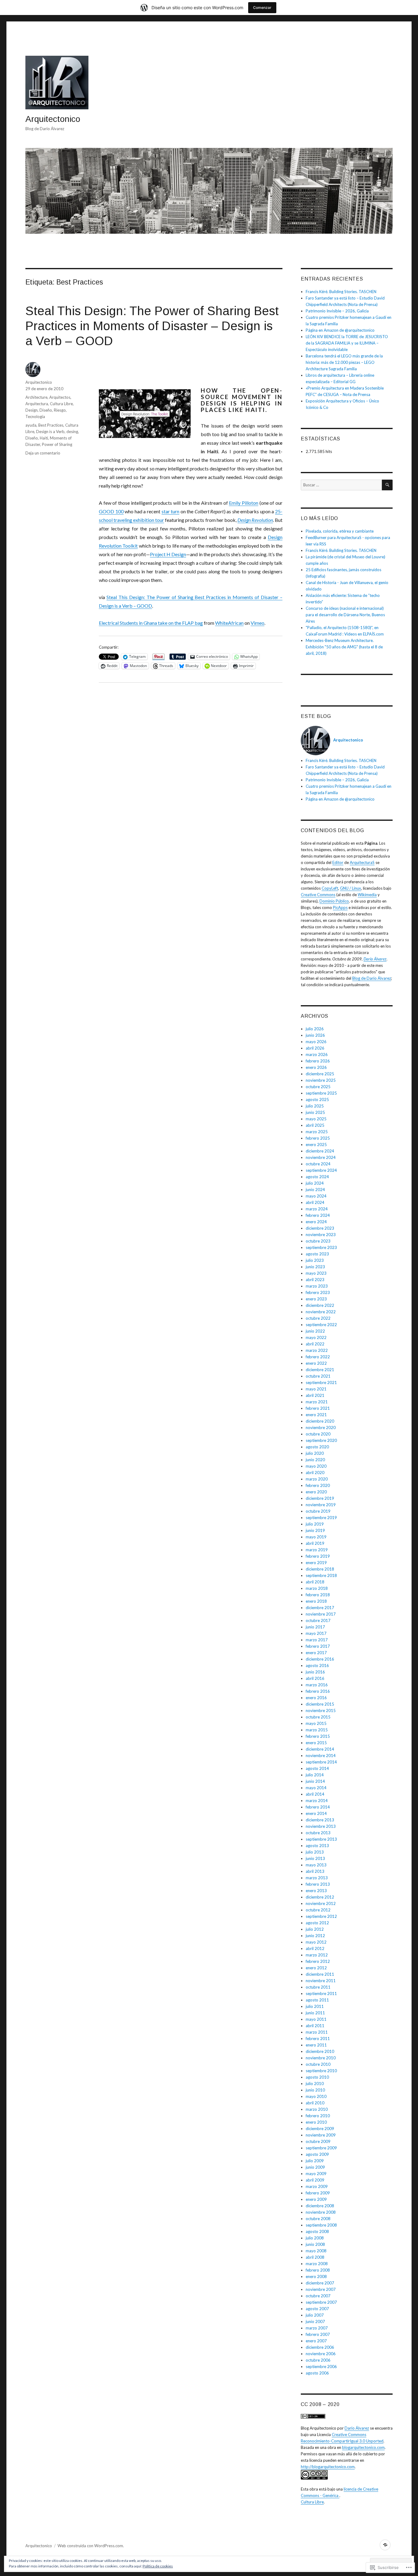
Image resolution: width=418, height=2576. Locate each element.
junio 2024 (315, 1190)
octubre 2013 (318, 1833)
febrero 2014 (318, 1807)
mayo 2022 (316, 1337)
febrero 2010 (318, 2116)
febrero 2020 (318, 1485)
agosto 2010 (317, 2077)
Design (32, 410)
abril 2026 (315, 1048)
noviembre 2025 (321, 1080)
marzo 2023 (317, 1286)
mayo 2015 (316, 1723)
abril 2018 (315, 1582)
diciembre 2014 (320, 1749)
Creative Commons (318, 895)
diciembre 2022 (320, 1305)
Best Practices (51, 425)
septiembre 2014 (321, 1762)
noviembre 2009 (321, 2135)
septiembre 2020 (321, 1440)
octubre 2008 (318, 2219)
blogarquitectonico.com (363, 2447)
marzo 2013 (317, 1878)
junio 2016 (315, 1672)
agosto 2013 (317, 1846)
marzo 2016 (317, 1685)
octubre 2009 (318, 2141)
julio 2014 (315, 1775)
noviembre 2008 (321, 2212)
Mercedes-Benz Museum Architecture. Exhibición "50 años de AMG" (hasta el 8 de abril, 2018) (344, 647)
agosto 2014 (317, 1768)
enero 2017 (316, 1653)
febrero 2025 (318, 1138)
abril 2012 (315, 1948)
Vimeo (258, 623)
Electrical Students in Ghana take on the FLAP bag (151, 623)
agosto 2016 (317, 1665)
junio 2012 (315, 1936)
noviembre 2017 (321, 1614)
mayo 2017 (316, 1633)
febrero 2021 (318, 1408)
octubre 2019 (318, 1511)
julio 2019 (315, 1524)
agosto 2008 (317, 2231)
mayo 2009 (316, 2174)
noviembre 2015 (321, 1710)
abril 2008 (315, 2257)
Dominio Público (334, 901)
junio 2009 (315, 2167)
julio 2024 (315, 1183)
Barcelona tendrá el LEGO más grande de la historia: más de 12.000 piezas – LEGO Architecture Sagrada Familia (344, 362)
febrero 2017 (318, 1646)
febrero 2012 (318, 1961)
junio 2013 (315, 1858)
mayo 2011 (316, 2019)
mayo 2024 (316, 1196)
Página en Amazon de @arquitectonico (340, 330)
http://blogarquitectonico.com (328, 2467)
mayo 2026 (316, 1042)
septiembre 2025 (321, 1093)
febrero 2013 (318, 1884)
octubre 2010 (318, 2064)
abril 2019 (315, 1543)
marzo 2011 (317, 2032)
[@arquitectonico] (385, 2545)
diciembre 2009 (320, 2129)
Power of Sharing (57, 444)
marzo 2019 (317, 1550)
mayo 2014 (316, 1788)
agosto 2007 (317, 2309)
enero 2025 (316, 1145)
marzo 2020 (317, 1479)
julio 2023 (315, 1260)
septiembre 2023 (321, 1247)
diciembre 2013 (320, 1820)
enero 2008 (316, 2276)
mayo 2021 (316, 1389)
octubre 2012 (318, 1910)
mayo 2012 (316, 1942)
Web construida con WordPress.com (90, 2546)
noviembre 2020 (321, 1428)
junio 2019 (315, 1530)
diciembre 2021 (320, 1370)
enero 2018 (316, 1601)
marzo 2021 (317, 1402)
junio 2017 (315, 1627)
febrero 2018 (318, 1595)
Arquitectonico (53, 119)
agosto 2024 (317, 1177)
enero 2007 (316, 2341)
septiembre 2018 (321, 1575)
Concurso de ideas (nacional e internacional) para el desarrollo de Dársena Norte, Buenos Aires (345, 615)
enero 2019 (316, 1563)
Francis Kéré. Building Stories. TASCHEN (341, 292)
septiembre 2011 (321, 1993)
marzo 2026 (317, 1054)
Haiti (44, 438)
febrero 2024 (318, 1215)
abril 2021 (315, 1395)
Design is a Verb (50, 432)
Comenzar (262, 8)
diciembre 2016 (320, 1659)
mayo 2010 (316, 2096)
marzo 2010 (317, 2109)
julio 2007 (315, 2315)
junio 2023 (315, 1267)
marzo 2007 (317, 2328)
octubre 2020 (318, 1434)
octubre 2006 (318, 2360)
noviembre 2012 (321, 1903)
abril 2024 (315, 1202)
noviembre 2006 (321, 2354)
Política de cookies (158, 2566)
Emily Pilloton (244, 503)
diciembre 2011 (320, 1974)
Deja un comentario (43, 453)
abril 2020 (315, 1473)
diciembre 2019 (320, 1498)
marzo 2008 (317, 2264)
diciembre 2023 (320, 1228)
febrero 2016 (318, 1691)
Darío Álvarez (375, 959)
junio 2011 (315, 2013)
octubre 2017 (318, 1620)
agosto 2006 (317, 2373)
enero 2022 (316, 1363)
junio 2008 (315, 2244)
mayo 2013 (316, 1865)
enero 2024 (316, 1222)
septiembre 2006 (321, 2367)
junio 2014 (315, 1781)
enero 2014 (316, 1813)
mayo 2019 (316, 1537)
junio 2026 (315, 1035)
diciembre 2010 (320, 2051)
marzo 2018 (317, 1588)
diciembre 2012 (320, 1897)
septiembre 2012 (321, 1916)
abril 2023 (315, 1280)
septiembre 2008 (321, 2225)
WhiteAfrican (229, 623)
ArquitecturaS (362, 862)
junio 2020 (315, 1460)
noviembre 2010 (321, 2058)
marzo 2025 (317, 1132)
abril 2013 (315, 1871)
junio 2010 (315, 2090)
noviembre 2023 (321, 1235)
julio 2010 (315, 2084)
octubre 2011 (318, 1987)
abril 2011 (315, 2026)
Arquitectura (37, 404)
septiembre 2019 (321, 1518)
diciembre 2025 (320, 1074)
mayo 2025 (316, 1119)
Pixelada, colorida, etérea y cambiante (340, 531)
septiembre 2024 (321, 1170)
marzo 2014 (317, 1801)
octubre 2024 (318, 1164)
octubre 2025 (318, 1087)
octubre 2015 (318, 1717)
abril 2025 (315, 1125)
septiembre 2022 (321, 1325)
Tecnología (35, 417)
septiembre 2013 (321, 1839)
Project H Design (168, 554)
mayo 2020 (316, 1466)
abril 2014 (315, 1794)
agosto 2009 (317, 2154)
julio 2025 (315, 1106)
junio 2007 (315, 2321)
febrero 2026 (318, 1061)
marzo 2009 (317, 2186)
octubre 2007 (318, 2296)
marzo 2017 (317, 1640)
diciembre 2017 (320, 1608)
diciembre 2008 (320, 2206)
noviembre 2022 (321, 1312)
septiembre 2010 (321, 2071)
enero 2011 (316, 2045)
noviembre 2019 (321, 1505)
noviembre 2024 (321, 1157)
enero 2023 (316, 1299)
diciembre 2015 (320, 1704)
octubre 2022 (318, 1318)
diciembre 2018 (320, 1569)
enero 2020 (316, 1492)
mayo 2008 (316, 2251)
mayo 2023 (316, 1273)
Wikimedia (367, 895)
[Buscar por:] (341, 485)
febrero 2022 (318, 1357)
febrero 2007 (318, 2334)
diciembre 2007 (320, 2283)
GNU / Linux (351, 888)
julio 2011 (315, 2006)
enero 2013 (316, 1891)
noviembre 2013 (321, 1826)
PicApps (340, 907)
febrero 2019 (318, 1556)
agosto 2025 (317, 1099)
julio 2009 (315, 2161)
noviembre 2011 (321, 1981)
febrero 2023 (318, 1292)
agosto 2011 (317, 2000)
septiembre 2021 (321, 1382)
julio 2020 (315, 1453)
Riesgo (60, 410)
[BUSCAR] (387, 485)
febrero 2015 (318, 1736)
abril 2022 (315, 1344)
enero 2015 (316, 1743)
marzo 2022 (317, 1350)
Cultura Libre (61, 404)
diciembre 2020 (320, 1421)
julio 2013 (315, 1852)
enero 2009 (316, 2199)
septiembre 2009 (321, 2148)
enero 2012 (316, 1968)
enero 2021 (316, 1415)
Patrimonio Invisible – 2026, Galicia (337, 311)
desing (72, 432)
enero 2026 (316, 1067)
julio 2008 (315, 2238)
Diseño (46, 410)
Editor (338, 862)
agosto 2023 (317, 1254)
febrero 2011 (318, 2039)
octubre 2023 (318, 1241)
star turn (171, 511)
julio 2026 (315, 1029)
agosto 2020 (317, 1447)
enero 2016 (316, 1698)
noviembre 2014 (321, 1756)
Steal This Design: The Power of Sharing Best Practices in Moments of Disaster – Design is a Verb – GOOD (152, 326)
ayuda (31, 425)
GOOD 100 (111, 511)
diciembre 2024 (320, 1151)
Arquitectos (60, 397)
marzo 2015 (317, 1730)
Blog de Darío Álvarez (372, 978)
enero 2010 (316, 2122)
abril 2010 (315, 2103)
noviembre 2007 (321, 2289)
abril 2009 (315, 2180)
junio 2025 (315, 1112)
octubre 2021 (318, 1376)
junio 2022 (315, 1331)
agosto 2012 (317, 1923)
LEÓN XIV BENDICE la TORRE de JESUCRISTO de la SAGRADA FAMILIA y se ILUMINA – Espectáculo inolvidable (347, 343)
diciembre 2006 (320, 2347)
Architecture (36, 397)
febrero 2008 (318, 2270)
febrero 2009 (318, 2193)
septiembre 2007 (321, 2302)
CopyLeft (330, 888)
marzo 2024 (317, 1209)
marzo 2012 (317, 1955)
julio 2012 (315, 1929)
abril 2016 (315, 1678)
